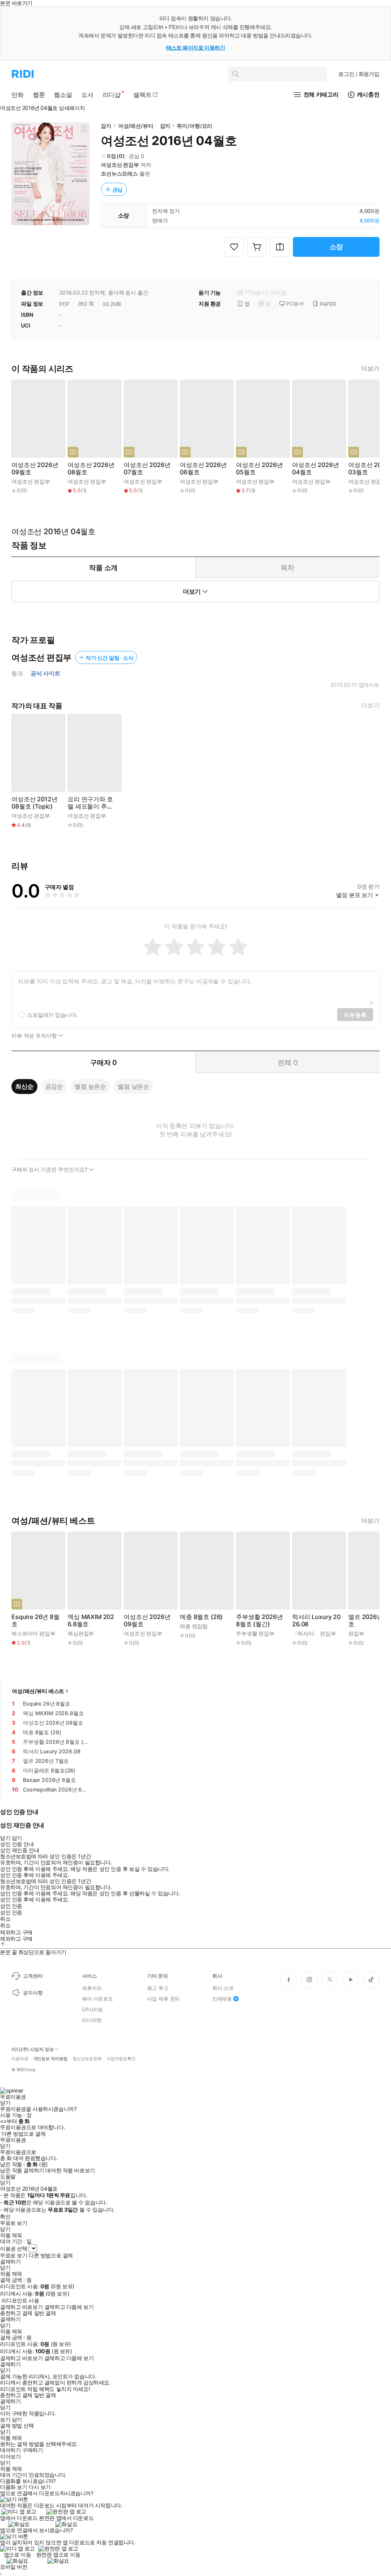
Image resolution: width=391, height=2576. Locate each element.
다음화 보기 (14, 2487)
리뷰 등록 (355, 1015)
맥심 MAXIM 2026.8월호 (91, 1621)
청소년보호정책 (87, 2059)
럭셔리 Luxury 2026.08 (316, 1621)
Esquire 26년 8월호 (36, 1621)
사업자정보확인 (121, 2059)
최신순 (24, 1086)
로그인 (359, 74)
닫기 (17, 2420)
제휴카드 (92, 1988)
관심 (118, 189)
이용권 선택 (14, 2248)
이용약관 (20, 2059)
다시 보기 (40, 2487)
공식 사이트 (45, 673)
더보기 (370, 368)
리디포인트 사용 (20, 2300)
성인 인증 (11, 1906)
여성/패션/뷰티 (136, 126)
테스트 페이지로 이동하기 (196, 48)
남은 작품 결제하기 (22, 2170)
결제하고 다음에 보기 (69, 2307)
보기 (5, 2420)
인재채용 (222, 1999)
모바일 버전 (14, 2567)
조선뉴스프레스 (119, 173)
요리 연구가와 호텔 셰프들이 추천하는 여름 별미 (90, 803)
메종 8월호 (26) (201, 1617)
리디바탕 (92, 2020)
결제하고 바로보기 (21, 2307)
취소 (5, 1919)
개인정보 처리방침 (50, 2059)
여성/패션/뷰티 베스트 (38, 1691)
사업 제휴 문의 (163, 1999)
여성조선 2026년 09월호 (35, 469)
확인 (5, 2217)
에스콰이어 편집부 (33, 1633)
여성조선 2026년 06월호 (203, 469)
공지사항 (33, 1993)
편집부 (356, 1633)
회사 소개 (223, 1988)
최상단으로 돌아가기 (42, 1952)
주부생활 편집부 (255, 1633)
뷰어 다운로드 (98, 1999)
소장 (336, 247)
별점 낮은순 (133, 1086)
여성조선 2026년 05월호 (259, 469)
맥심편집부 (81, 1633)
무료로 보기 (14, 2255)
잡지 (106, 126)
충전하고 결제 (16, 2313)
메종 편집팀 (194, 1626)
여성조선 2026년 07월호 (147, 469)
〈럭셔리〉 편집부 (314, 1633)
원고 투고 (158, 1988)
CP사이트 (93, 2009)
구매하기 (32, 2450)
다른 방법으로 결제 (24, 2134)
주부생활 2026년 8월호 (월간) (259, 1621)
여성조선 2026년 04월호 (315, 469)
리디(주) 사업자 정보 (33, 2049)
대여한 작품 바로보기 (70, 2170)
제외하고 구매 (16, 1932)
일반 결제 (45, 2313)
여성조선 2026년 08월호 (91, 469)
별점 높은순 (90, 1086)
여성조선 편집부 (120, 165)
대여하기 (10, 2450)
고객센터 (33, 1976)
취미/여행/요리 (195, 126)
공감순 (54, 1086)
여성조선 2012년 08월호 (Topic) (34, 803)
